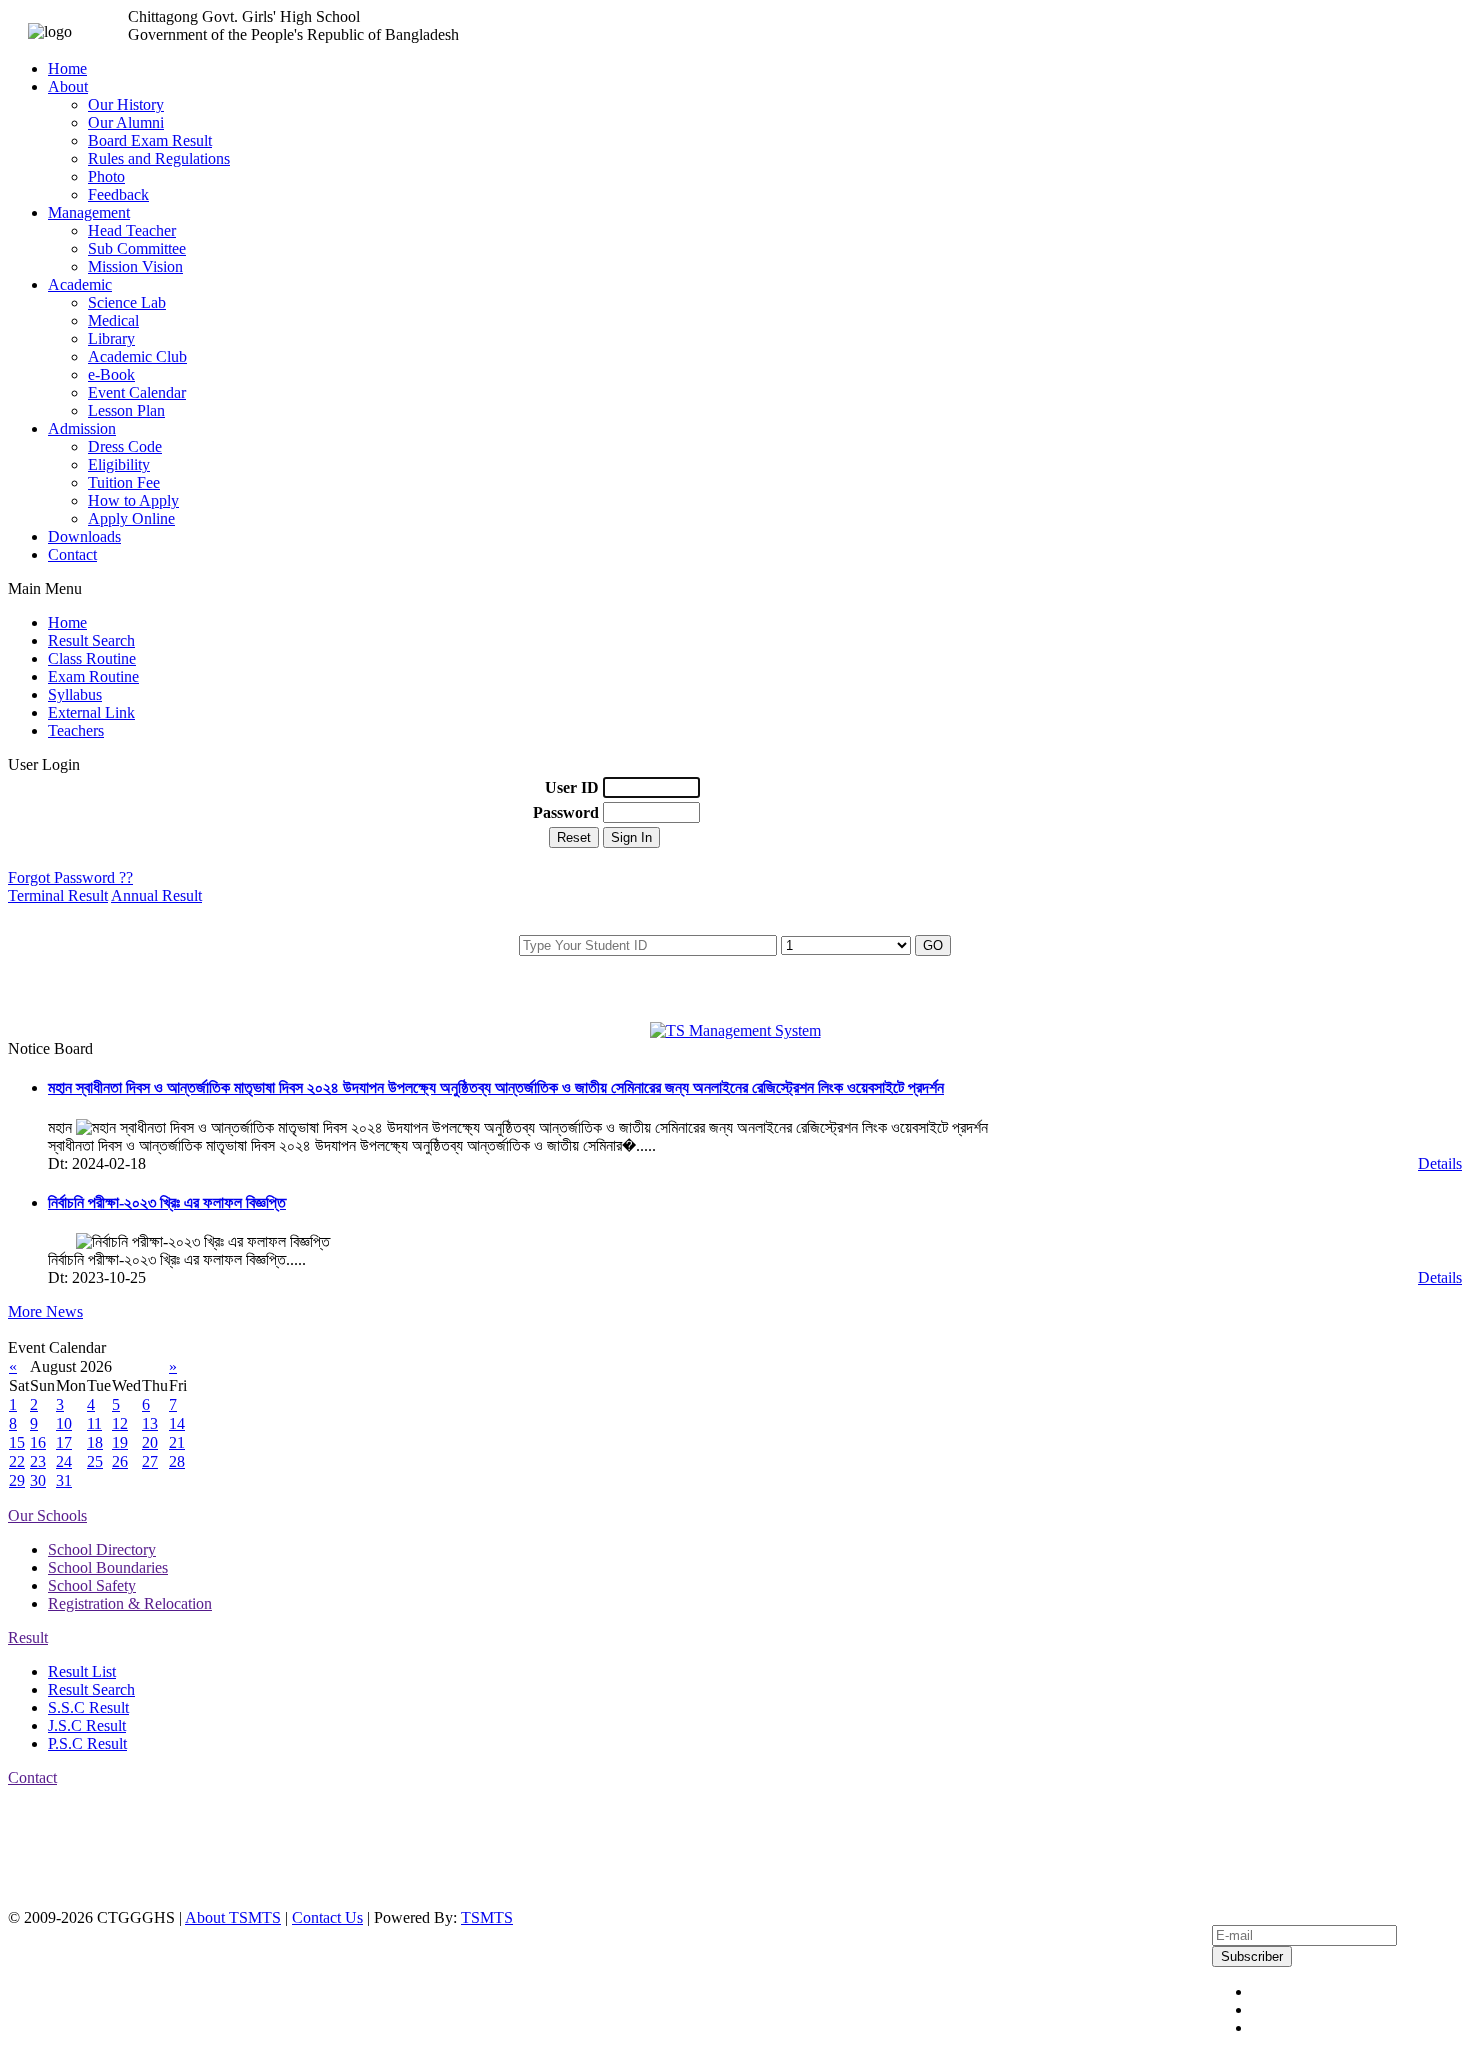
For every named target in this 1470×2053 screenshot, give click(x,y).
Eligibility (119, 464)
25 (95, 1461)
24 (64, 1461)
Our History (126, 104)
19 (120, 1442)
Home (67, 68)
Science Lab (127, 302)
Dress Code (125, 446)
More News (45, 1311)
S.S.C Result (88, 1707)
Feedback (118, 194)
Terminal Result (58, 895)
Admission (82, 428)
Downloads (84, 536)
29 (17, 1480)
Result (28, 1637)
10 (64, 1423)
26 (120, 1461)
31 (64, 1480)
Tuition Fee (124, 482)
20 (150, 1442)
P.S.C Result (87, 1743)
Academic (80, 284)
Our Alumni (126, 122)
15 (17, 1442)
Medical (113, 320)
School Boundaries (108, 1567)
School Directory (102, 1549)
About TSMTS (233, 1917)
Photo (106, 176)
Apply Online (131, 518)
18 (95, 1442)
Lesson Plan (126, 410)
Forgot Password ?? (70, 877)
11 (94, 1423)
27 (150, 1461)
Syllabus (75, 694)
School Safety (92, 1585)
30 (38, 1480)
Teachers (76, 730)
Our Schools (47, 1515)
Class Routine (92, 658)
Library (111, 338)
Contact (72, 554)
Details (1440, 1163)
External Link (91, 712)
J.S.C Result (87, 1725)
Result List (82, 1671)
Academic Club (137, 356)
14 (177, 1423)
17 (64, 1442)
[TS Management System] (735, 1030)
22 (17, 1461)
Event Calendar (137, 392)
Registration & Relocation (130, 1603)
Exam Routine (93, 676)
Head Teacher (132, 230)
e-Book (111, 374)
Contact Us (327, 1917)
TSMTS (487, 1917)
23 (38, 1461)
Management (89, 212)
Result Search (91, 640)
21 (177, 1442)
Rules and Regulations (159, 158)
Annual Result (156, 895)
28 (177, 1461)
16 (38, 1442)
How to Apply (133, 500)
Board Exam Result (150, 140)
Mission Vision (135, 266)
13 (150, 1423)
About (68, 86)
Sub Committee (137, 248)
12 (120, 1423)
